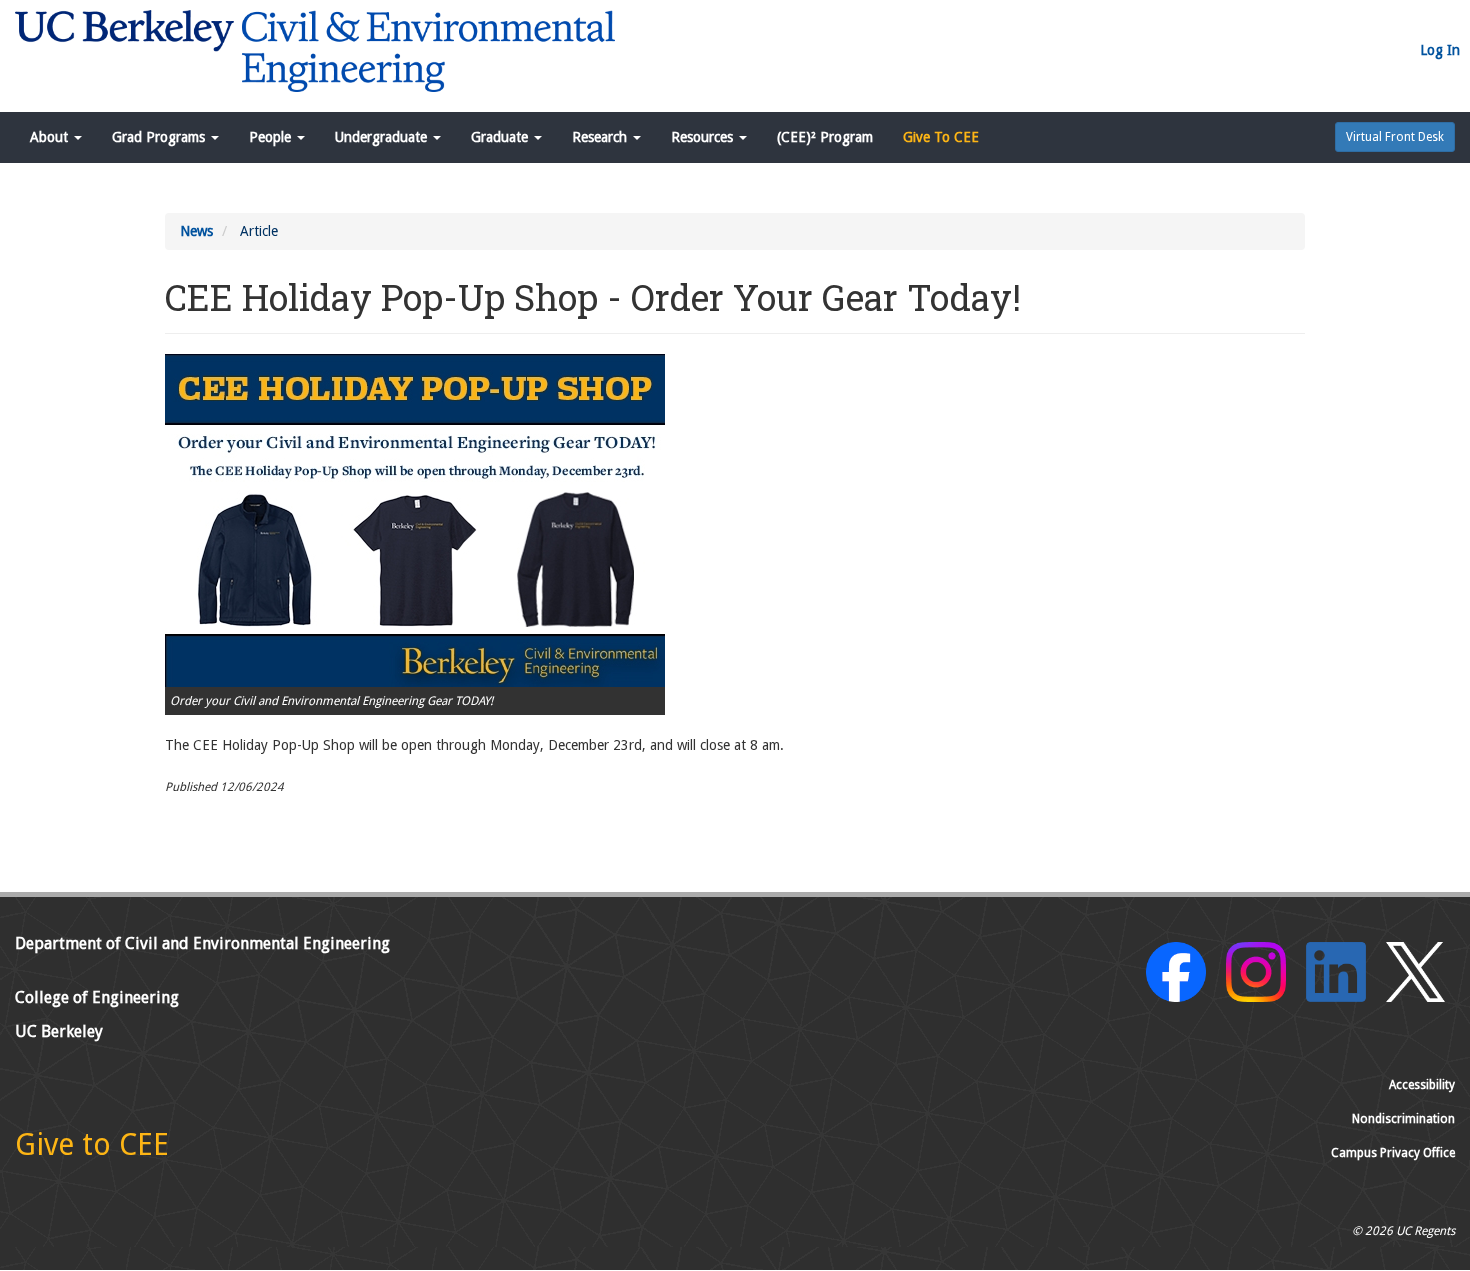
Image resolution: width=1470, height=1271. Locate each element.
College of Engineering (97, 997)
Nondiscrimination (1403, 1119)
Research (601, 137)
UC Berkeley (59, 1031)
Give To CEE (941, 137)
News (196, 231)
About (51, 137)
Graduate (501, 137)
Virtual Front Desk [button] (1395, 137)
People (272, 137)
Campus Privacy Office (1393, 1153)
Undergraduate (383, 137)
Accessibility (1422, 1085)
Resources (704, 137)
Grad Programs (160, 137)
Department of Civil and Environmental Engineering (202, 943)
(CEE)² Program (825, 137)
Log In (1440, 50)
